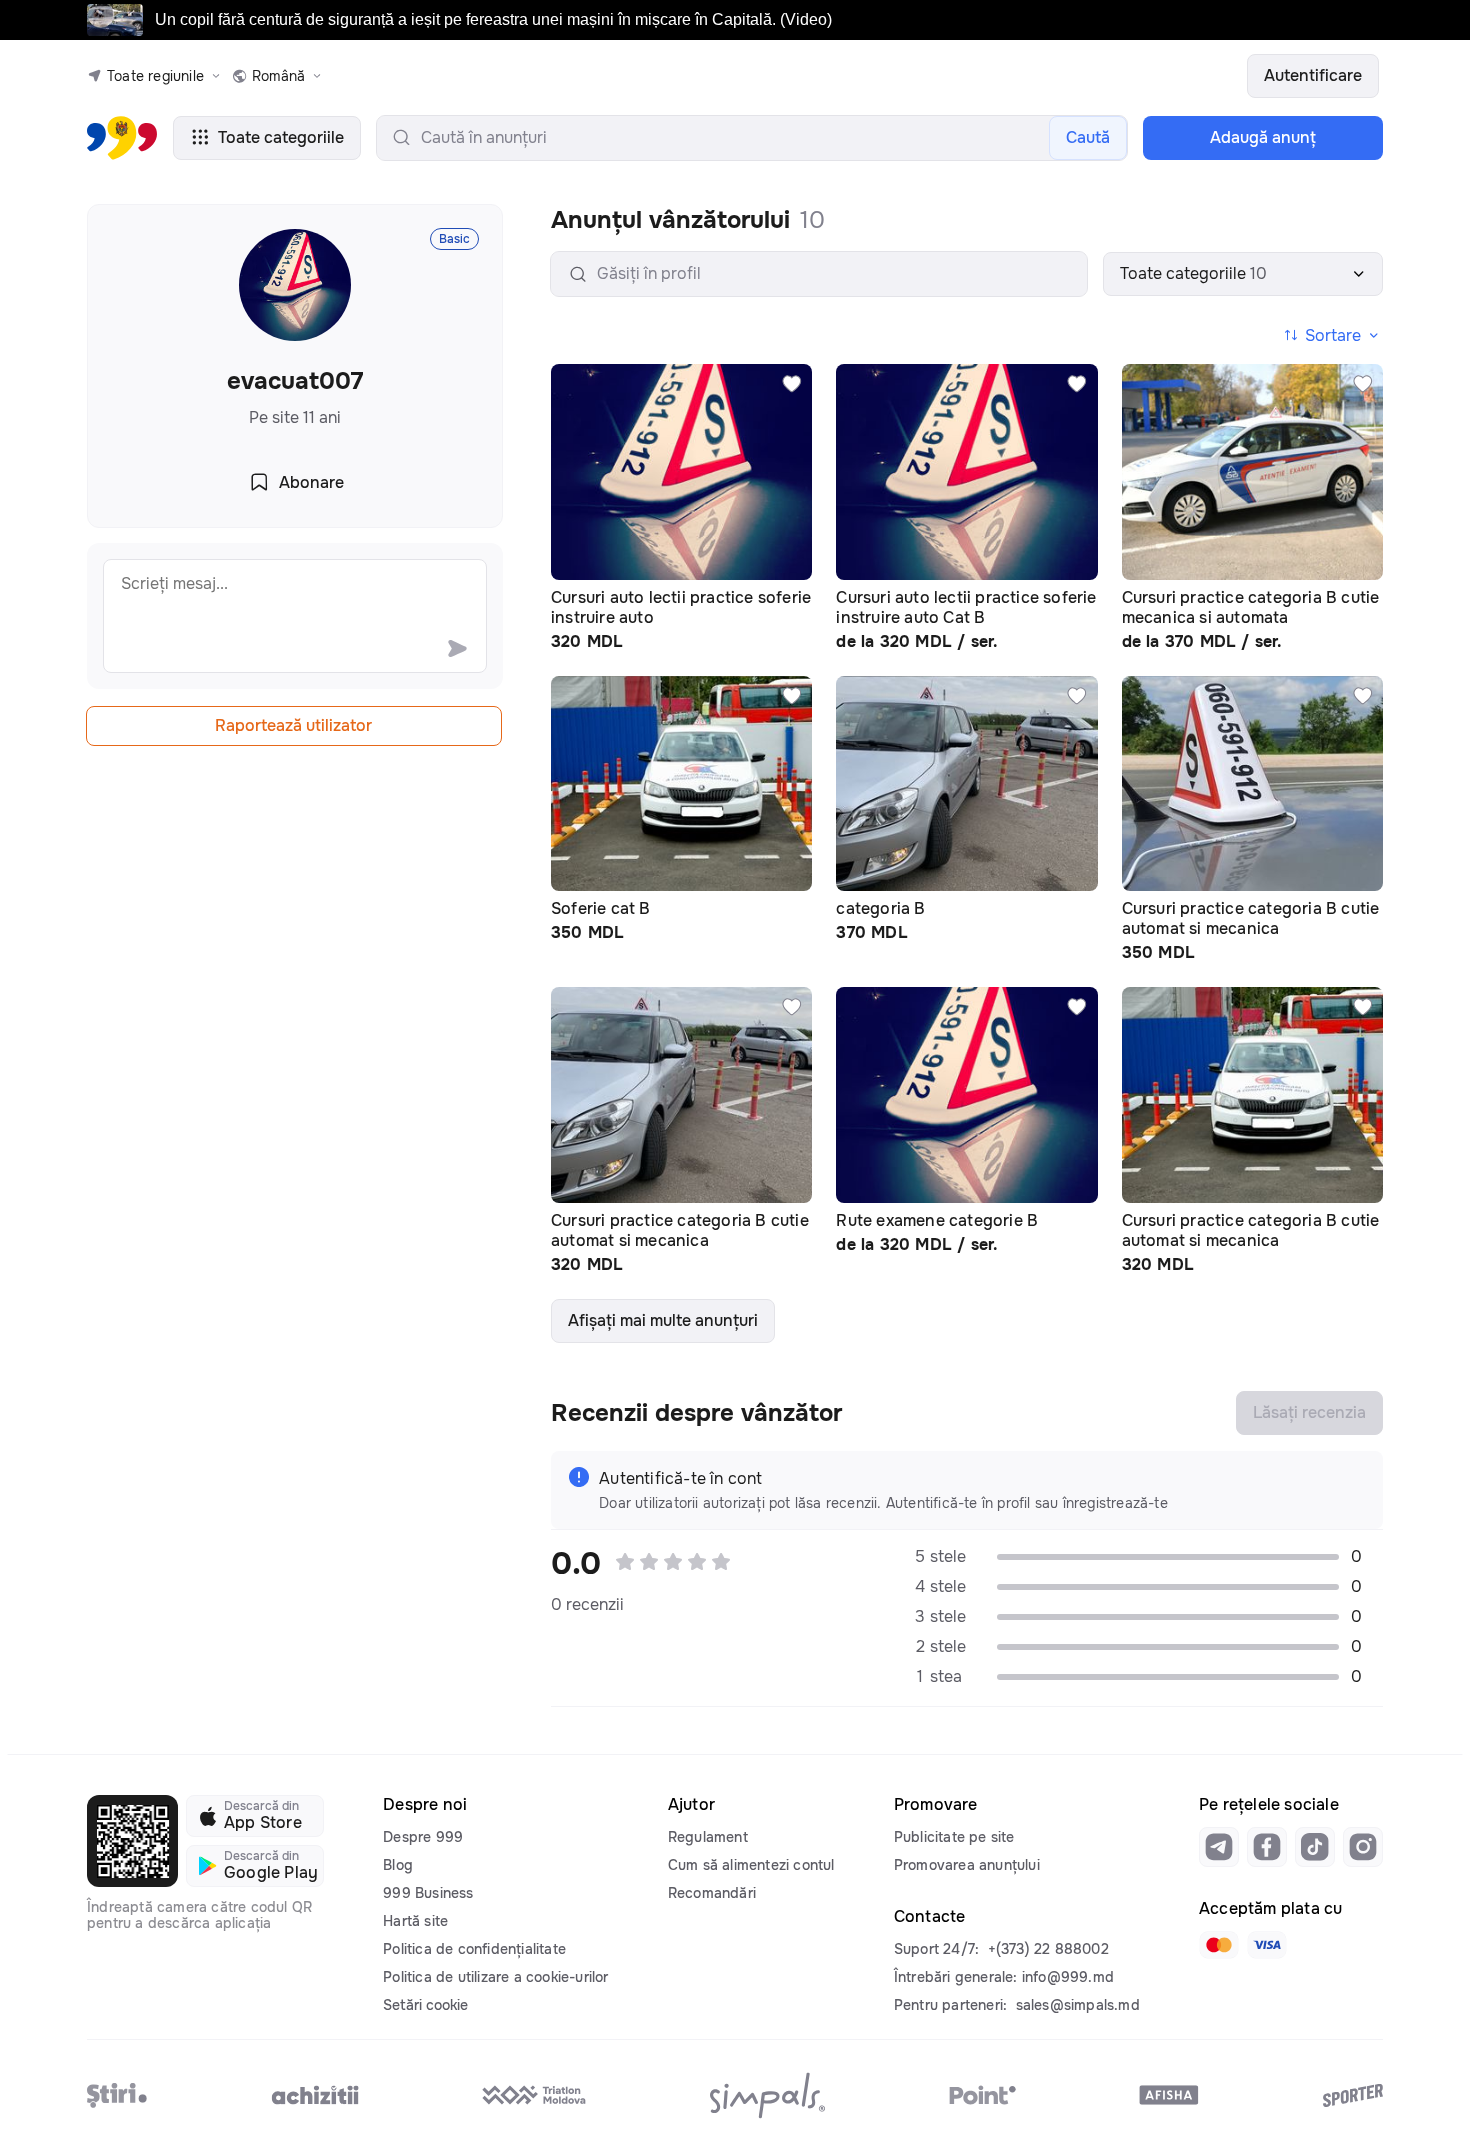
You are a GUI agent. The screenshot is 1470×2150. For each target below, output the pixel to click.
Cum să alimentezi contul (751, 1865)
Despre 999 (423, 1837)
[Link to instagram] (1363, 1847)
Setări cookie (425, 2005)
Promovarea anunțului (967, 1865)
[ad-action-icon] (792, 384)
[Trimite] (457, 648)
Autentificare (1313, 75)
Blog (398, 1865)
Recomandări (712, 1893)
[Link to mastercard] (1219, 1945)
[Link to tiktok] (1315, 1847)
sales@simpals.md (1078, 2005)
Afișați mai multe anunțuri (663, 1320)
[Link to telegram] (1219, 1847)
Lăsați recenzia (1309, 1412)
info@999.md (1068, 1977)
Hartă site (415, 1921)
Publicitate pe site (954, 1837)
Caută (1088, 137)
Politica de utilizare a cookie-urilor (495, 1977)
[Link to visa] (1267, 1945)
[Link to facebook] (1267, 1847)
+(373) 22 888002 (1048, 1949)
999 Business (428, 1893)
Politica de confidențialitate (474, 1949)
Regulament (708, 1837)
